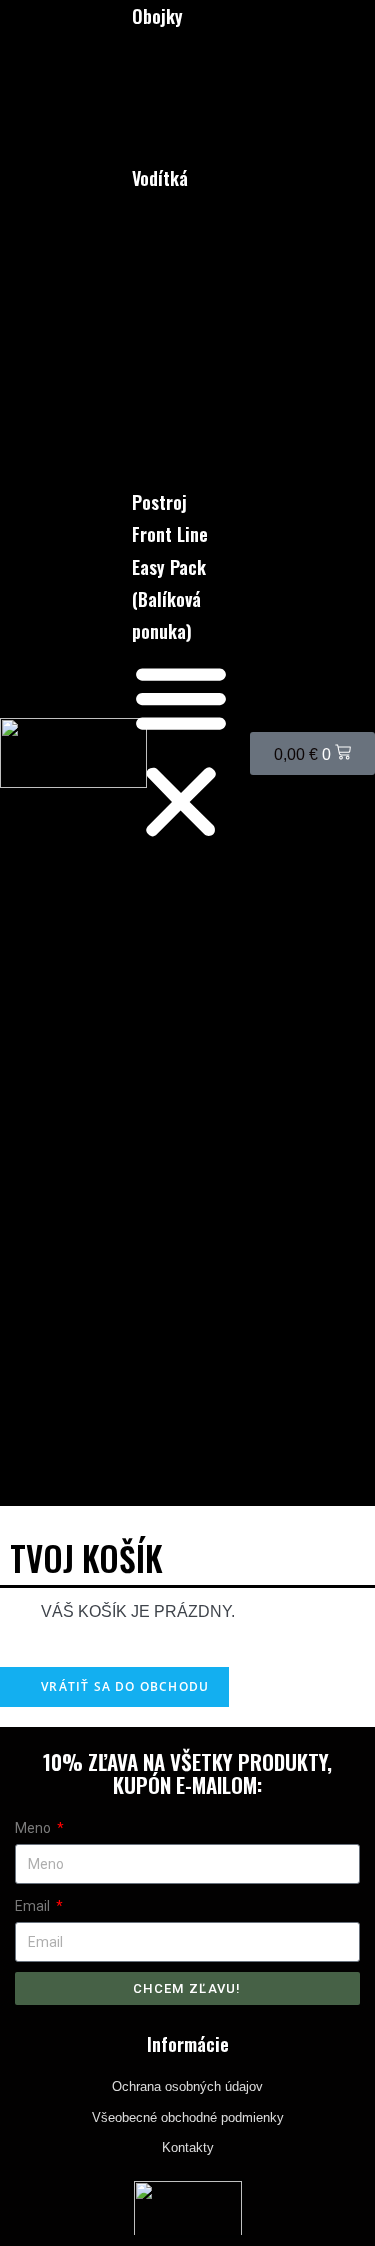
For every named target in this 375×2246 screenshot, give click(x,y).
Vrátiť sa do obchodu (123, 1686)
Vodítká (160, 178)
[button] (181, 753)
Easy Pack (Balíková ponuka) (169, 599)
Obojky (157, 16)
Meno (34, 1828)
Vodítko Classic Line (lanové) (177, 307)
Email (34, 1906)
